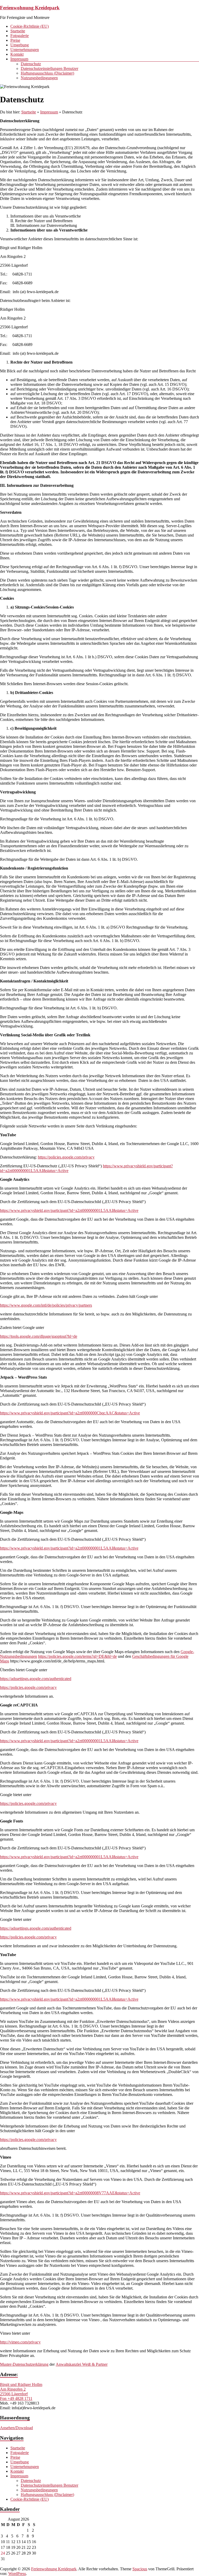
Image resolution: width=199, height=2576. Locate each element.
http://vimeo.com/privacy (20, 2342)
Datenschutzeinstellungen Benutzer (49, 68)
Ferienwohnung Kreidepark (30, 8)
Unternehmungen (25, 50)
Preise (15, 40)
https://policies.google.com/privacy (66, 1157)
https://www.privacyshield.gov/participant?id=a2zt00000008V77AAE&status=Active (70, 2193)
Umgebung (20, 45)
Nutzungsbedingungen (39, 78)
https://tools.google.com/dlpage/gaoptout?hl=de (39, 1336)
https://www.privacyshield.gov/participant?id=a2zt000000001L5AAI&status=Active (69, 1210)
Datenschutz (31, 64)
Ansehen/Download (16, 2428)
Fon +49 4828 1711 (16, 2398)
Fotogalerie (20, 36)
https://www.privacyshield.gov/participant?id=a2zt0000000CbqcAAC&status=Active (70, 1413)
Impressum (19, 59)
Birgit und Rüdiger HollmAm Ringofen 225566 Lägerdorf (21, 2389)
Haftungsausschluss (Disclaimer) (47, 73)
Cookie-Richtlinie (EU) (30, 26)
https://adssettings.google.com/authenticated (36, 1679)
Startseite (18, 31)
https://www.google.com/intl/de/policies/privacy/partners (46, 1305)
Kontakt (17, 54)
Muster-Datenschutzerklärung (24, 2364)
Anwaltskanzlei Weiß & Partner (82, 2364)
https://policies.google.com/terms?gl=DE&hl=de (77, 1656)
